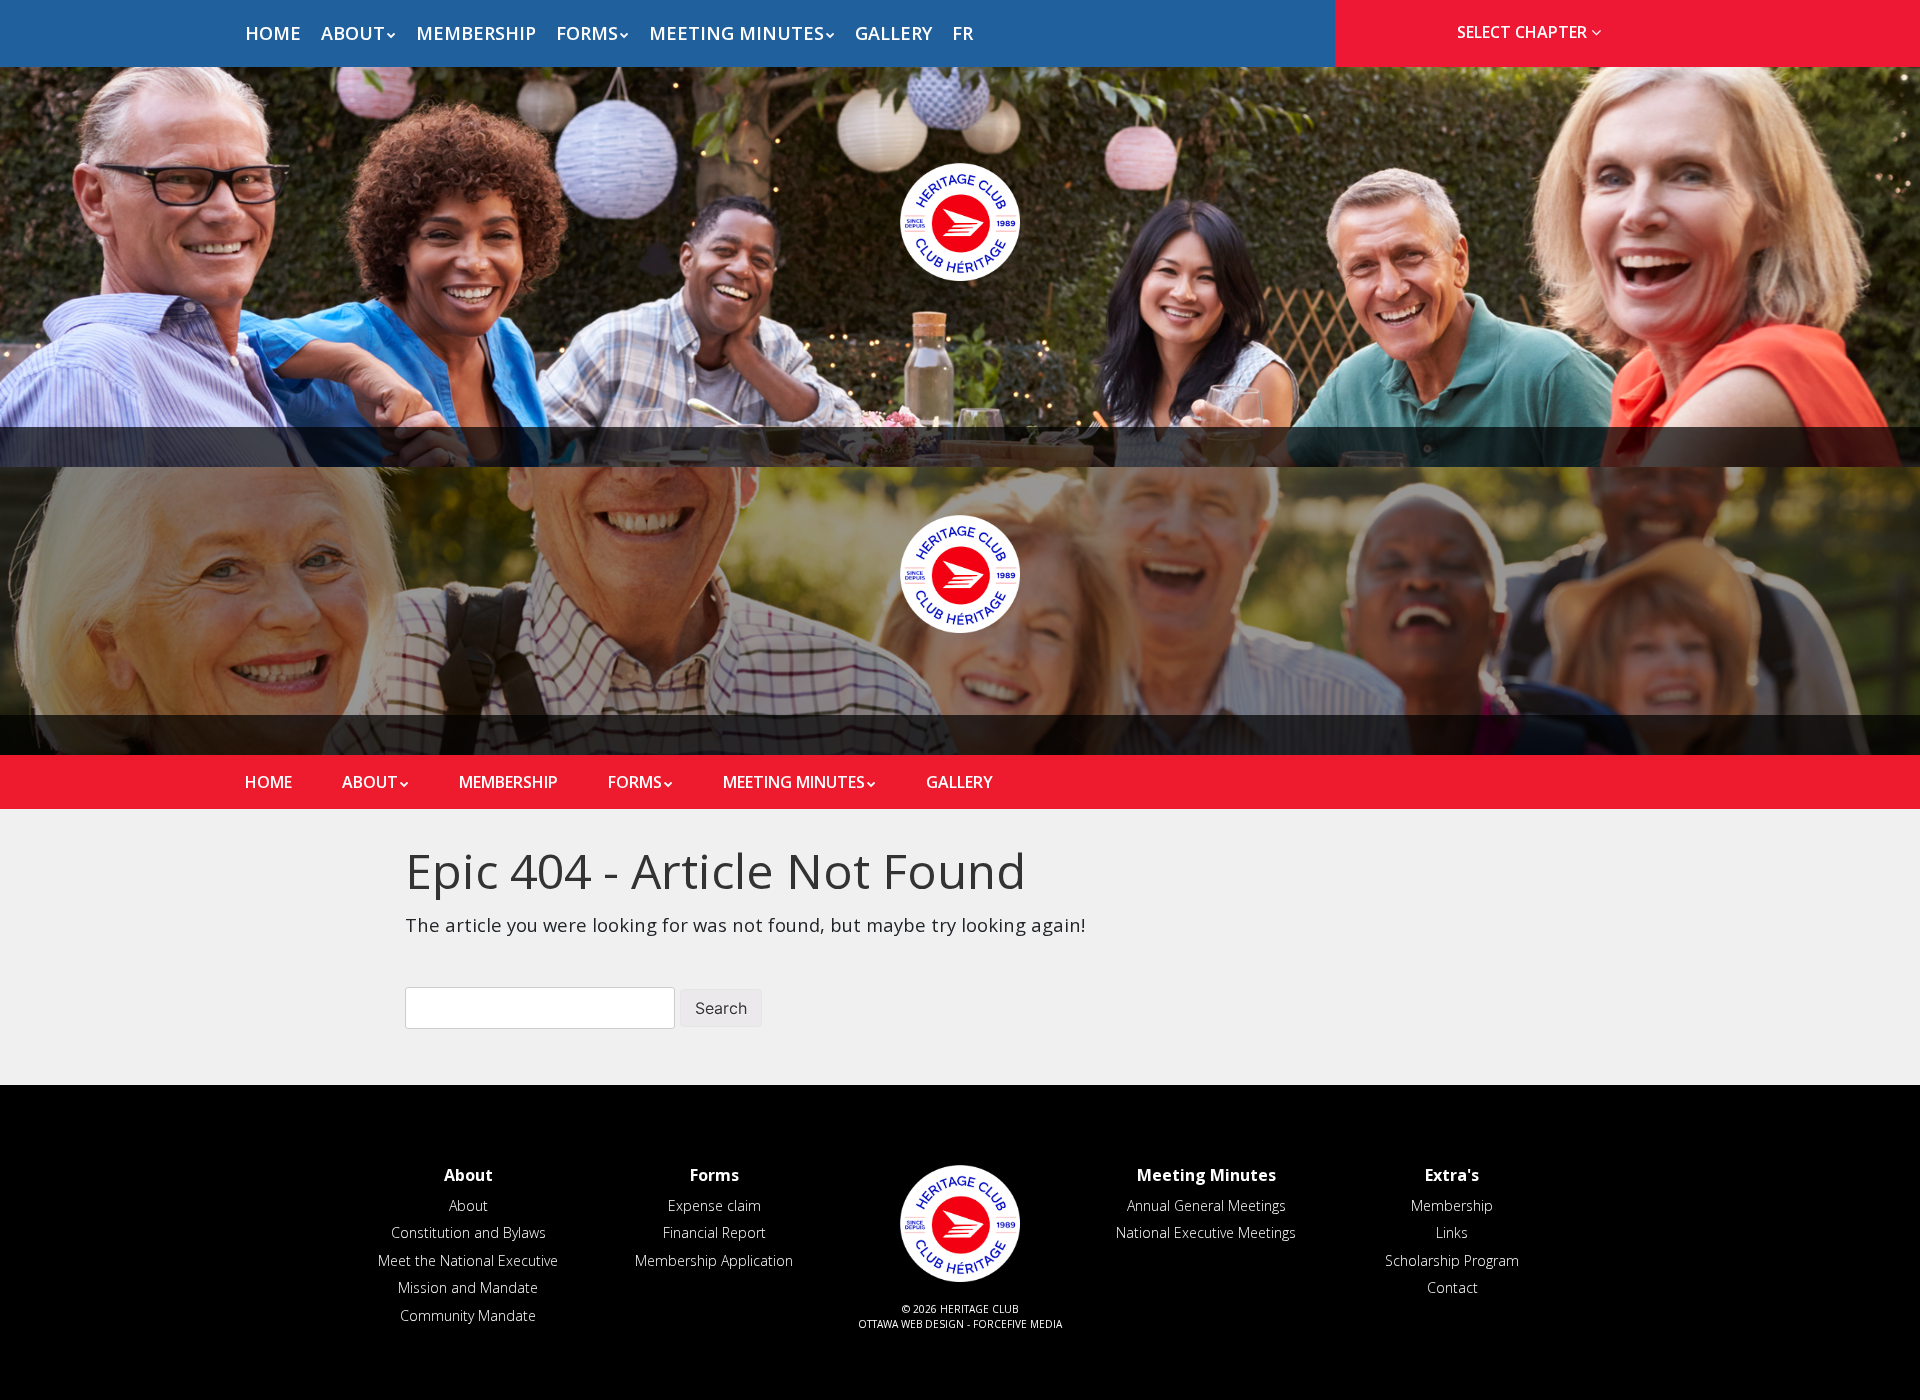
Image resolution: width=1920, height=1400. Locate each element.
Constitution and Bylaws (468, 1232)
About (353, 33)
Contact (1452, 1287)
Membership (476, 33)
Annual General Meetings (1206, 1205)
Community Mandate (468, 1315)
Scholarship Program (1452, 1260)
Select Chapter (1524, 32)
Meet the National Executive (468, 1260)
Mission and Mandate (468, 1287)
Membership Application (714, 1260)
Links (1452, 1232)
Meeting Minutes (736, 33)
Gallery (893, 33)
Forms (587, 33)
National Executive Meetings (1206, 1232)
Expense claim (714, 1205)
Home (273, 33)
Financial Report (714, 1232)
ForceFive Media (1017, 1324)
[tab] (1522, 32)
